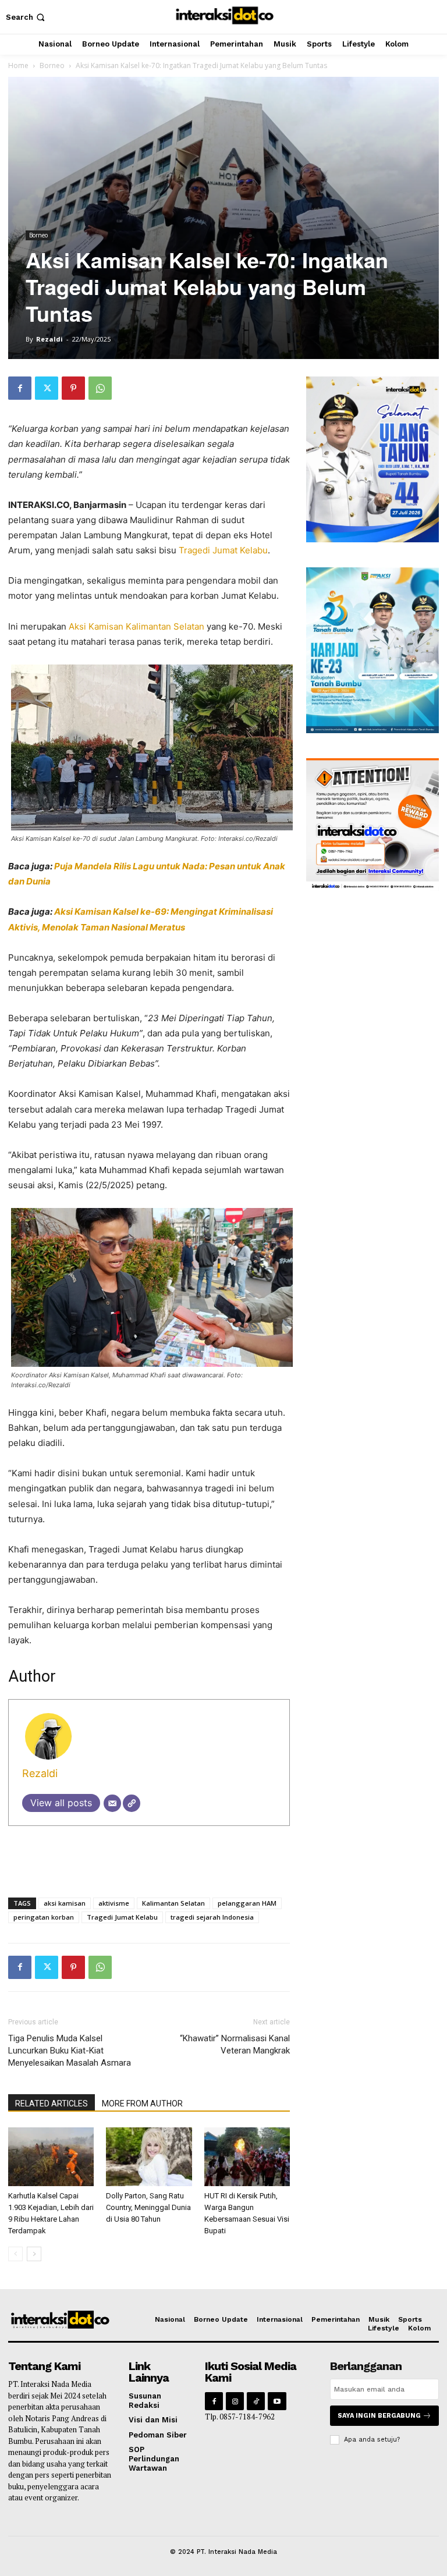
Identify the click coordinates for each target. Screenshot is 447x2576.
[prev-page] (15, 2254)
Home (18, 65)
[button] (26, 17)
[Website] (132, 1803)
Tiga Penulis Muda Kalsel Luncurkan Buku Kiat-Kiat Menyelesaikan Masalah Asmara (70, 2051)
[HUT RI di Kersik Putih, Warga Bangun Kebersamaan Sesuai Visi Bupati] (247, 2157)
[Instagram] (235, 2401)
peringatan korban (44, 1917)
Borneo (52, 65)
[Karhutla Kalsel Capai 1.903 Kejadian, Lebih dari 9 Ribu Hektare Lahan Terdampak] (51, 2157)
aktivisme (114, 1903)
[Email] (112, 1803)
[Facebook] (20, 388)
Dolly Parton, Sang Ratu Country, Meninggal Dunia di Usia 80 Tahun (148, 2207)
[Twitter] (47, 388)
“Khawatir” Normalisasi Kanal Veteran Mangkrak (235, 2044)
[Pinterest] (73, 388)
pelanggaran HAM (247, 1903)
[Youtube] (277, 2401)
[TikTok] (256, 2401)
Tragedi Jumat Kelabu (223, 550)
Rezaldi (49, 339)
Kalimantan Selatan (173, 1903)
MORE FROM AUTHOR (142, 2104)
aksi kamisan (65, 1903)
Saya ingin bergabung (379, 2416)
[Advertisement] (149, 1859)
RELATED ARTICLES (52, 2104)
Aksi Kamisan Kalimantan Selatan (136, 626)
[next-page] (34, 2254)
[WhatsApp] (100, 388)
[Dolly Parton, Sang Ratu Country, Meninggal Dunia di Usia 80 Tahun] (149, 2157)
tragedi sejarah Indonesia (212, 1917)
